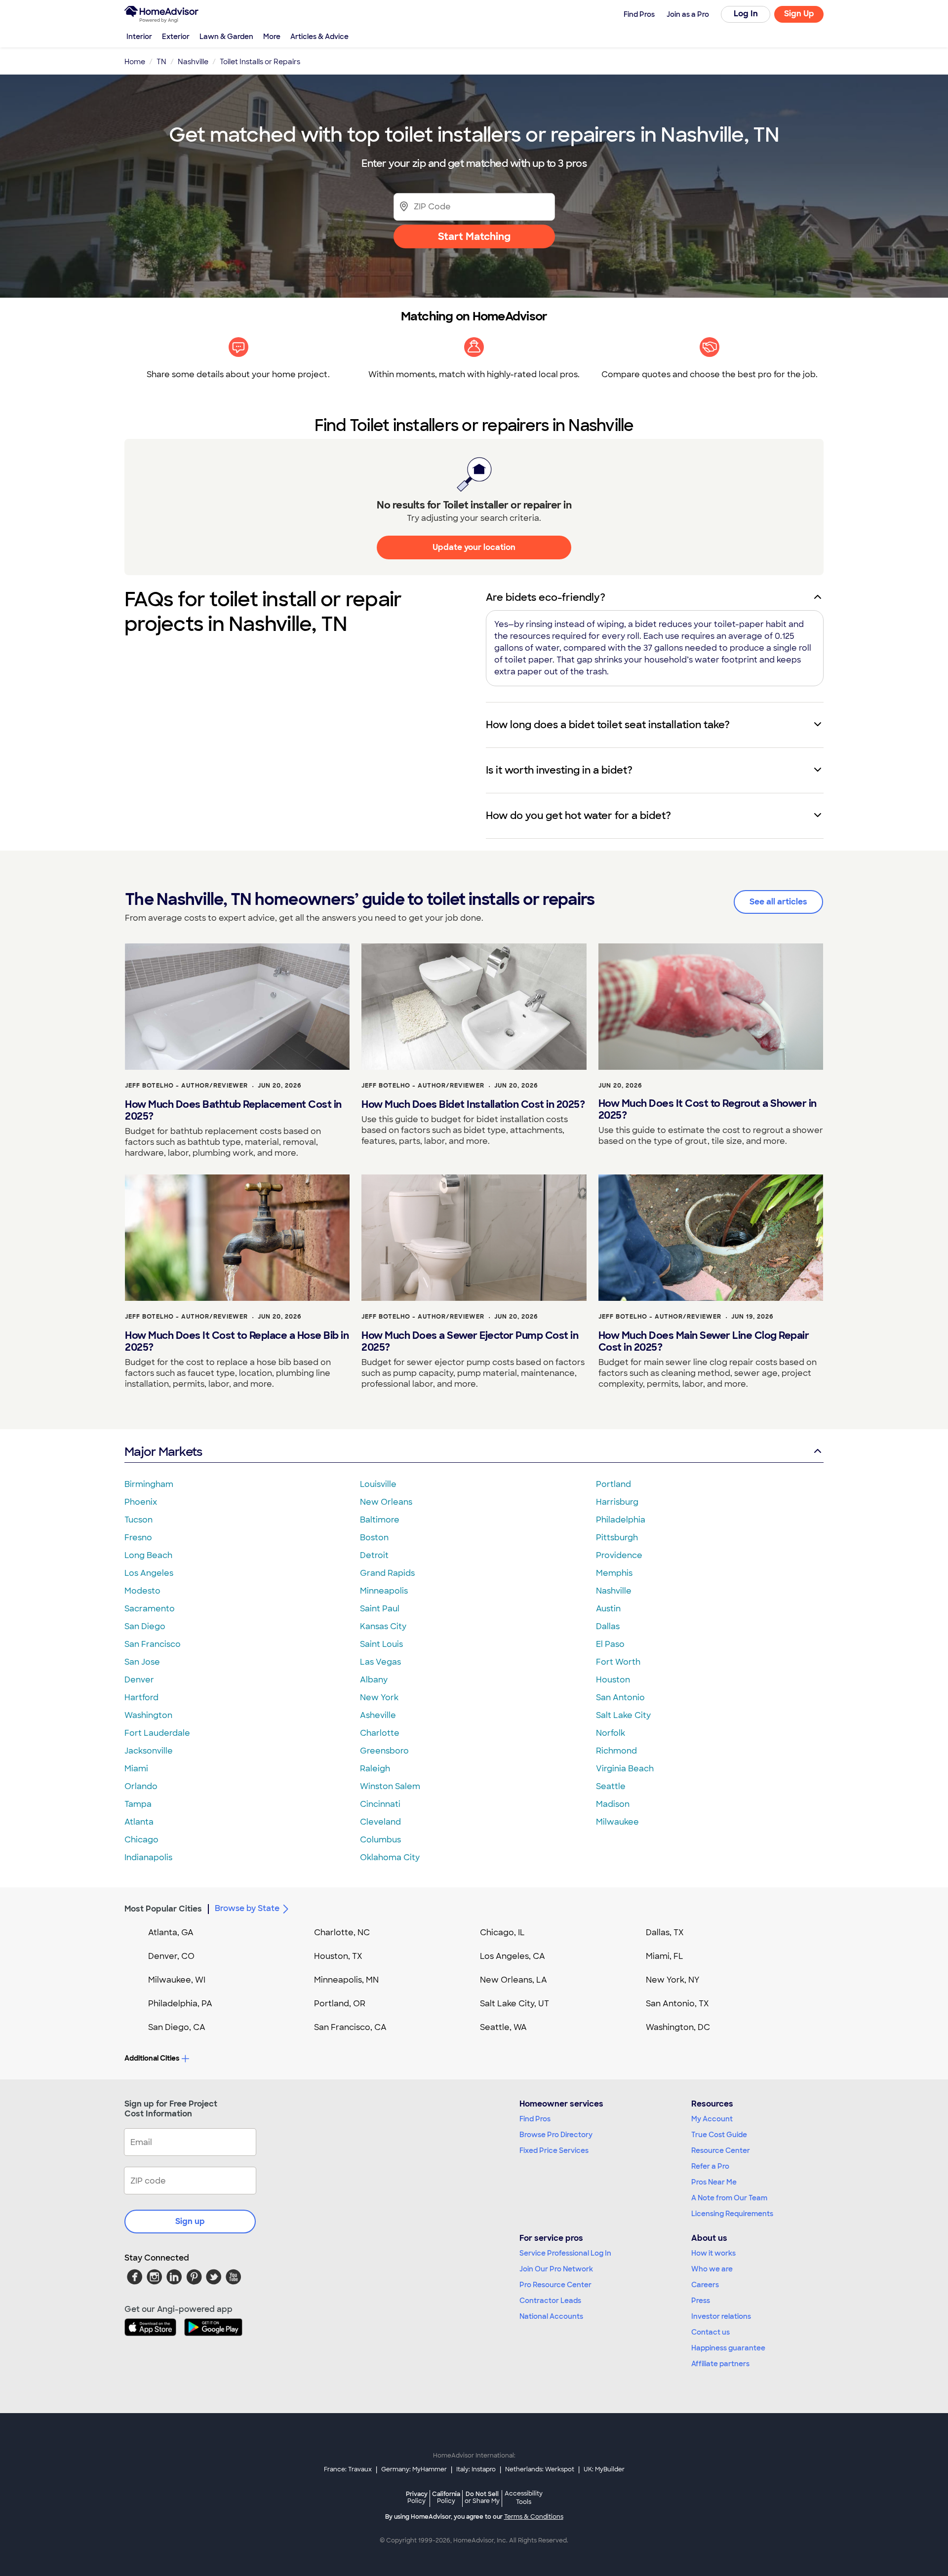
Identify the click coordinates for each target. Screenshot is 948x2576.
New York (379, 1698)
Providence (619, 1555)
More (272, 37)
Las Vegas (380, 1662)
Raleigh (375, 1769)
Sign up (190, 2221)
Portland (613, 1484)
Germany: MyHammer (414, 2469)
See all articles (778, 902)
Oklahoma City (390, 1857)
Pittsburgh (617, 1538)
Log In (746, 14)
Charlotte (380, 1733)
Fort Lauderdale (157, 1733)
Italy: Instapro (476, 2469)
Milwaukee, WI (177, 1980)
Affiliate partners (720, 2364)
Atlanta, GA (171, 1932)
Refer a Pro (710, 2166)
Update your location (474, 547)
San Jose (142, 1662)
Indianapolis (148, 1857)
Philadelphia (621, 1520)
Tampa (138, 1804)
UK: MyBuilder (604, 2469)
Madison (613, 1804)
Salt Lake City (623, 1715)
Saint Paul (380, 1609)
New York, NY (673, 1980)
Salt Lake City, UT (514, 2004)
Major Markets (163, 1452)
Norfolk (611, 1733)
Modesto (142, 1591)
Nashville (614, 1591)
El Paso (610, 1644)
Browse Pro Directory (556, 2135)
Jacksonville (149, 1751)
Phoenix (141, 1502)
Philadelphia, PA (180, 2004)
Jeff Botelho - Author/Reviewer (186, 1086)
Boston (374, 1538)
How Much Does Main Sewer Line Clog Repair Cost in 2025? (704, 1341)
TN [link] (161, 62)
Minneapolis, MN (346, 1980)
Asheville (378, 1715)
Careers (705, 2285)
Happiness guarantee (728, 2348)
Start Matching (474, 236)
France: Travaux (348, 2469)
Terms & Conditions (534, 2517)
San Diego (145, 1626)
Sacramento (150, 1609)
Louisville (378, 1484)
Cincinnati (380, 1804)
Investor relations (721, 2316)
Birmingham (149, 1484)
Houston (613, 1680)
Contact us (711, 2332)
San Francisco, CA (350, 2027)
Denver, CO (171, 1956)
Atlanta (139, 1822)
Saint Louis (381, 1644)
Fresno (138, 1538)
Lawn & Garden (226, 37)
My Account (712, 2119)
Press (701, 2301)
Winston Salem (390, 1786)
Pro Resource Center (555, 2285)
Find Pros (535, 2119)
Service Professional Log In (565, 2253)
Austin (608, 1609)
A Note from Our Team (729, 2198)
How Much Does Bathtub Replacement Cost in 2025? (233, 1110)
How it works (713, 2253)
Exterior (176, 37)
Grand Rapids (387, 1573)
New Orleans (386, 1502)
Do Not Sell (482, 2497)
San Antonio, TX (677, 2004)
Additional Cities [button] (152, 2058)
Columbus (380, 1840)
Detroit (374, 1555)
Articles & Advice (319, 37)
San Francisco (153, 1644)
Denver (139, 1680)
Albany (374, 1680)
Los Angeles (149, 1573)
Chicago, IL (502, 1932)
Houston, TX (338, 1956)
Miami (136, 1769)
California (446, 2497)
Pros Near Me (714, 2182)
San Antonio (620, 1698)
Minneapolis (384, 1591)
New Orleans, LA (513, 1980)
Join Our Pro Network (556, 2269)
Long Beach (148, 1555)
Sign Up (799, 14)
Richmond (616, 1751)
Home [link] (135, 62)
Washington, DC (678, 2027)
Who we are (712, 2269)
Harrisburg (617, 1502)
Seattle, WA (503, 2027)
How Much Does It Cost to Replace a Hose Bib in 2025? (237, 1341)
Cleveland (380, 1822)
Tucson (138, 1520)
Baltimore (380, 1520)
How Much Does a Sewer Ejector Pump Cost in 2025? (470, 1341)
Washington (148, 1715)
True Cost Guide (719, 2135)
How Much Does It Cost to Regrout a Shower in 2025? (708, 1109)
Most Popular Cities (163, 1909)
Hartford (141, 1698)
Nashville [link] (193, 62)
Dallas (608, 1626)
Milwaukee (617, 1822)
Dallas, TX (665, 1932)
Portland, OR (340, 2004)
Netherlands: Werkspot (540, 2469)
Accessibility (524, 2498)
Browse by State (247, 1908)
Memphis (614, 1573)
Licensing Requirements (732, 2214)
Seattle (611, 1786)
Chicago (141, 1840)
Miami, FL (665, 1956)
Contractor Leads (550, 2301)
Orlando (141, 1786)
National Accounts (551, 2316)
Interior (139, 37)
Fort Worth (618, 1662)
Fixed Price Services (554, 2150)
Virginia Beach (625, 1769)
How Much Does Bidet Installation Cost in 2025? (473, 1104)
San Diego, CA (177, 2027)
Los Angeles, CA (513, 1956)
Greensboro (384, 1751)
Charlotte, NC (342, 1932)
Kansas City (383, 1626)
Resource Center (721, 2150)
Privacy (417, 2497)
